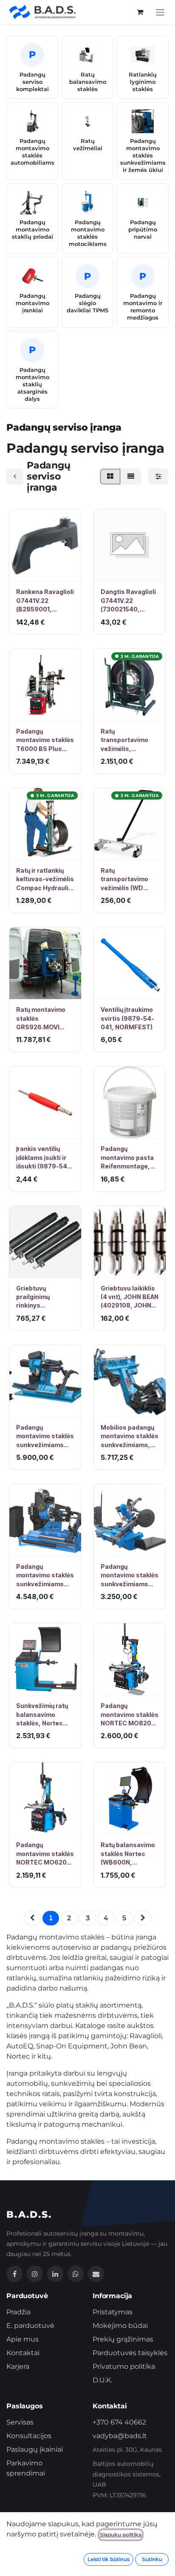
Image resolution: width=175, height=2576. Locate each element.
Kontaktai (23, 2353)
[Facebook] (14, 2274)
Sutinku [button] (152, 2559)
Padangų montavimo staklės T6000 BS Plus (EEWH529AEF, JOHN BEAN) (45, 740)
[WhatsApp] (76, 2274)
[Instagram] (35, 2274)
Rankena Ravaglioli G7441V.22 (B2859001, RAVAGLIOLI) (45, 601)
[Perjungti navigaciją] (160, 12)
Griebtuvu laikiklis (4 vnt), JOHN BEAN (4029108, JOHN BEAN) (130, 1297)
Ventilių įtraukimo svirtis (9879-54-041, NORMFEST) (127, 1018)
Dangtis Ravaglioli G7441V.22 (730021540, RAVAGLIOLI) (128, 601)
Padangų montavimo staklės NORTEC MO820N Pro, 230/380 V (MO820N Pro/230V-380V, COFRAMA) (130, 1715)
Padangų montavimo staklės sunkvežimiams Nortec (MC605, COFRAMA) (45, 1576)
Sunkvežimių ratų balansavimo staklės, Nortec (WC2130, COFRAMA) (42, 1715)
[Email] (96, 2274)
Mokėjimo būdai (120, 2326)
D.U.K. (102, 2380)
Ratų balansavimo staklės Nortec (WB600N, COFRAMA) (128, 1854)
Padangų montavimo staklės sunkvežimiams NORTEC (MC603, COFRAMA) (130, 1576)
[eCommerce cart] (140, 12)
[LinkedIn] (55, 2274)
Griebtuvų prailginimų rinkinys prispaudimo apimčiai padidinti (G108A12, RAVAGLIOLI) (43, 1297)
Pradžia (18, 2312)
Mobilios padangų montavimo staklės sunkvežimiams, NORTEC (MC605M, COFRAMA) (130, 1437)
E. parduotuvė (30, 2326)
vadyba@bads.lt (120, 2436)
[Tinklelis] (110, 477)
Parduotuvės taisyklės (130, 2353)
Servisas (20, 2422)
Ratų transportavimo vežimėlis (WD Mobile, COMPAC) (127, 880)
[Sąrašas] (131, 477)
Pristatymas (113, 2312)
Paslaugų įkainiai (35, 2449)
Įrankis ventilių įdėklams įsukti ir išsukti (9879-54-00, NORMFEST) (43, 1158)
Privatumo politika (124, 2366)
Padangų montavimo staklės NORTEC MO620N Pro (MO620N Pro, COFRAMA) (45, 1854)
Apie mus (23, 2339)
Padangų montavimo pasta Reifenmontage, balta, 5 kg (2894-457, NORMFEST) (128, 1158)
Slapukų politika (121, 2535)
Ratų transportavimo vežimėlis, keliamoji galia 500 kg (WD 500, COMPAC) (129, 740)
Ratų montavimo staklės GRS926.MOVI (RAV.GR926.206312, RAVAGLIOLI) (45, 1019)
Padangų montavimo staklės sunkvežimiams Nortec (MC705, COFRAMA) (45, 1437)
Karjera (18, 2366)
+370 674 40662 (119, 2422)
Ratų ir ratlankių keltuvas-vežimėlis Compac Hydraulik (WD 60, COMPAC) (45, 880)
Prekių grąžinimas (123, 2339)
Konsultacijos (29, 2436)
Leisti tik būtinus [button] (109, 2559)
